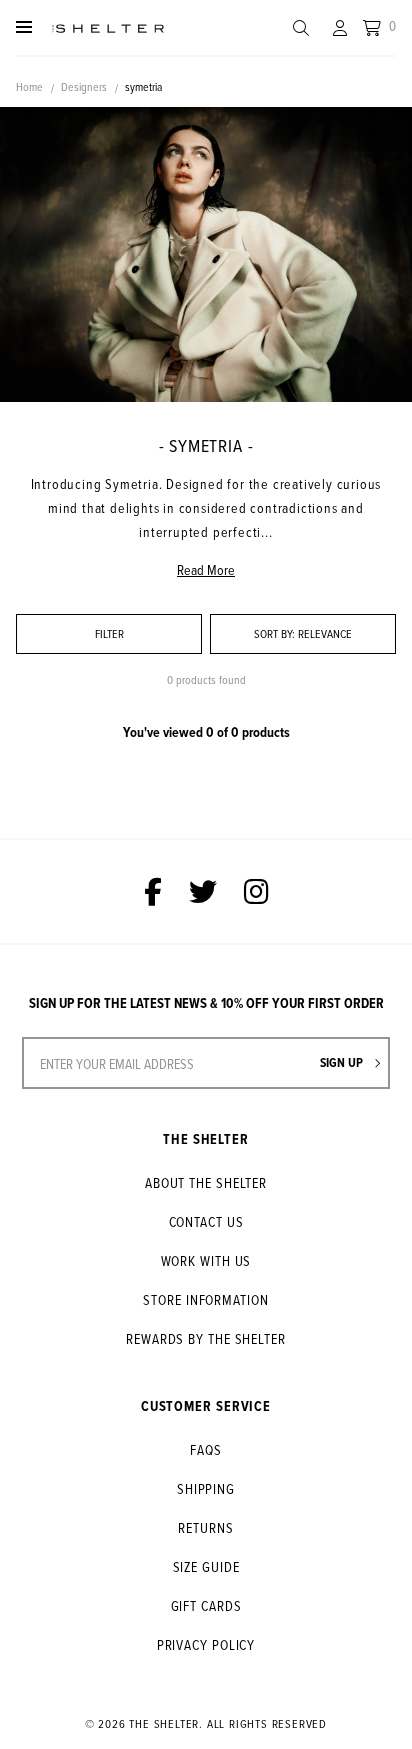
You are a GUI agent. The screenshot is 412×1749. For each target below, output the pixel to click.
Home (29, 86)
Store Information (205, 1299)
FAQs (206, 1449)
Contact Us (206, 1221)
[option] (206, 254)
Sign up (343, 1062)
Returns (205, 1527)
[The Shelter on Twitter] (203, 891)
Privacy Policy (206, 1644)
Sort (274, 634)
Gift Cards (206, 1605)
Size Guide (206, 1566)
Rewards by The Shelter (206, 1338)
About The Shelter (206, 1182)
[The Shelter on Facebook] (153, 891)
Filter (109, 633)
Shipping (206, 1488)
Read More (206, 569)
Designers (84, 86)
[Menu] (24, 27)
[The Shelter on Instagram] (256, 891)
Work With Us (206, 1260)
